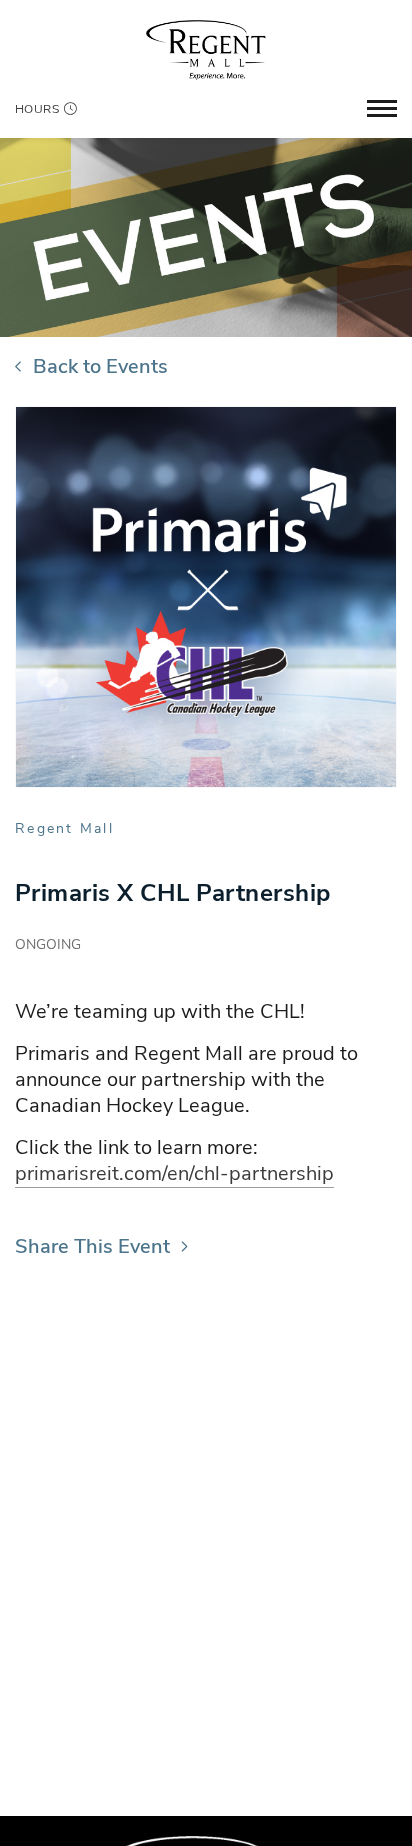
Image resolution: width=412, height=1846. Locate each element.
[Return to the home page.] (206, 49)
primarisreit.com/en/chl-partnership (174, 1173)
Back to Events (100, 366)
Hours (37, 109)
